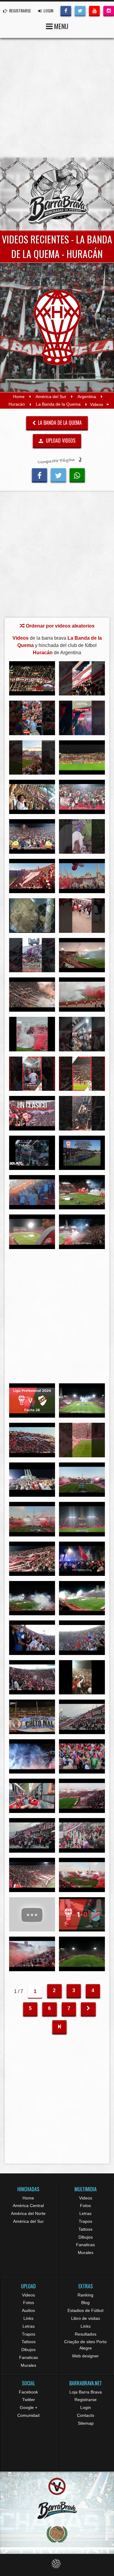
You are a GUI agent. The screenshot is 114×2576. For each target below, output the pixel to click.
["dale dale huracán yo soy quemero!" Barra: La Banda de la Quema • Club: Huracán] (82, 1638)
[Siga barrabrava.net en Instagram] (109, 10)
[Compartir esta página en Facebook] (40, 474)
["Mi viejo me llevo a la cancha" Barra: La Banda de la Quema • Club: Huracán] (82, 1034)
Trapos (85, 2221)
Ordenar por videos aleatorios (60, 626)
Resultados (86, 2334)
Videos (86, 2198)
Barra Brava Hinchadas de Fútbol (57, 194)
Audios (28, 2310)
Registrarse (86, 2400)
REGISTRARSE (20, 10)
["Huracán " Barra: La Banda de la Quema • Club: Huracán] (82, 1192)
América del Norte (28, 2213)
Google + (29, 2407)
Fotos (85, 2206)
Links (28, 2318)
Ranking (85, 2295)
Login (86, 2407)
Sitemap (86, 2423)
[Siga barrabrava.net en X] (80, 10)
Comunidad (28, 2415)
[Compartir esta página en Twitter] (58, 474)
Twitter (29, 2400)
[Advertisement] (57, 98)
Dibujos (86, 2237)
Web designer (85, 2356)
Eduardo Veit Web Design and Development (57, 2564)
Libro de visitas (86, 2318)
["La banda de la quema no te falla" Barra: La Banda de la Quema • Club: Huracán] (32, 1638)
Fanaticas (85, 2245)
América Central (28, 2206)
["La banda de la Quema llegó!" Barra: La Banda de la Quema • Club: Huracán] (32, 1835)
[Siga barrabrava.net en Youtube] (94, 10)
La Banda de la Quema (58, 404)
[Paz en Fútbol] (57, 2486)
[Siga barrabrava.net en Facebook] (66, 10)
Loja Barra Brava (86, 2392)
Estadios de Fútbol (85, 2310)
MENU (60, 26)
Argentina (87, 397)
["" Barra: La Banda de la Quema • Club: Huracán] (32, 797)
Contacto (86, 2415)
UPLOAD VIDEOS (60, 440)
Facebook (28, 2392)
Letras (85, 2213)
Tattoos (85, 2229)
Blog (85, 2303)
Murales (86, 2253)
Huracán (17, 404)
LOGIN (48, 10)
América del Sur (51, 397)
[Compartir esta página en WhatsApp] (77, 474)
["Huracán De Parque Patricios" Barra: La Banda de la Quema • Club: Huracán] (32, 1232)
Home (19, 397)
